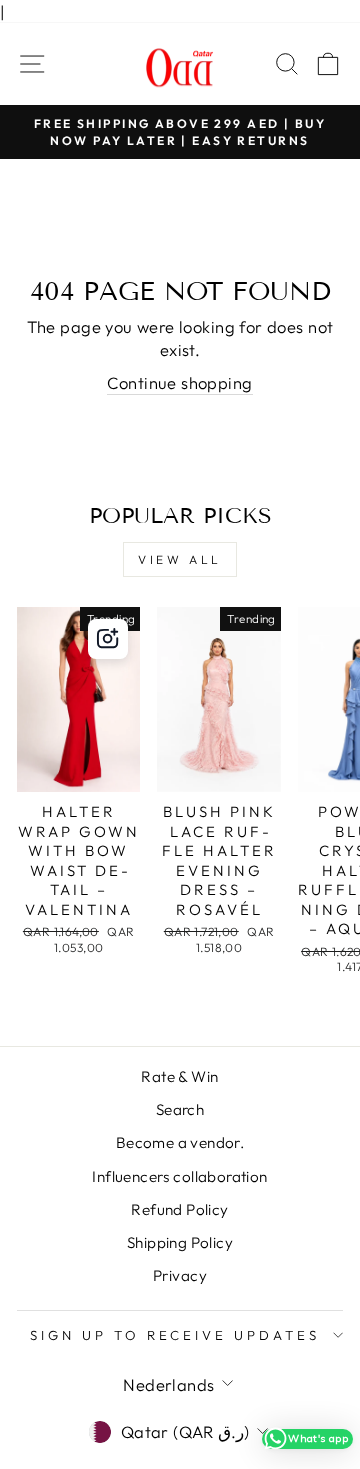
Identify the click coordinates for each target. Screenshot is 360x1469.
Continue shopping (179, 382)
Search (180, 1109)
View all (180, 559)
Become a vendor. (180, 1142)
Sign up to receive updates (175, 1335)
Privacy (180, 1275)
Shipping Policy (180, 1242)
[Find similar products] (108, 639)
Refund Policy (179, 1209)
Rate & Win (179, 1076)
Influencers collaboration (179, 1176)
